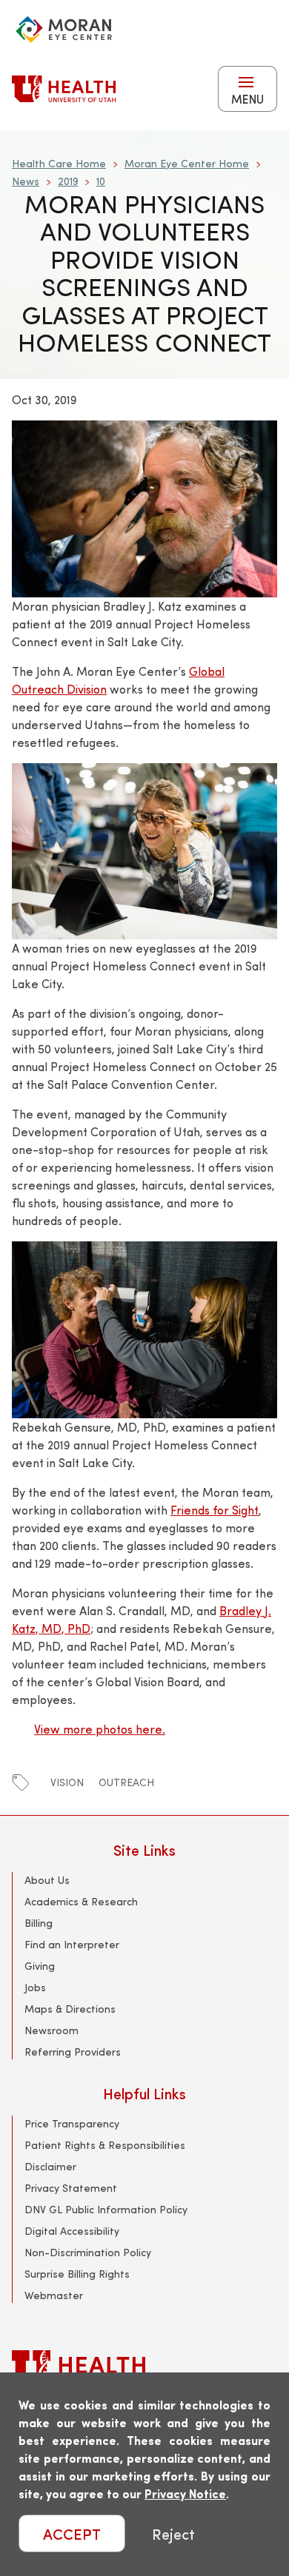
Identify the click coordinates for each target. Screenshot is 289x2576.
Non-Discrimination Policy (88, 2252)
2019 (68, 181)
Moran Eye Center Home (187, 163)
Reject (173, 2533)
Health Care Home (59, 163)
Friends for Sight (215, 1510)
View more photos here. (100, 1729)
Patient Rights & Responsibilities (105, 2145)
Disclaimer (50, 2166)
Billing (39, 1923)
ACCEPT (72, 2533)
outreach (126, 1782)
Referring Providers (73, 2052)
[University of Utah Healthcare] (144, 2368)
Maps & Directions (70, 2009)
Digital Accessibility (72, 2231)
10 (101, 181)
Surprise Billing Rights (77, 2274)
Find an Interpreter (72, 1944)
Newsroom (52, 2030)
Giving (40, 1966)
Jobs (35, 1987)
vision (67, 1782)
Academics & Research (81, 1901)
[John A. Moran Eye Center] (64, 30)
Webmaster (54, 2295)
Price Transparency (72, 2123)
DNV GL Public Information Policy (106, 2209)
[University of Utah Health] (64, 89)
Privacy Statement (71, 2188)
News (26, 181)
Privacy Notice (185, 2493)
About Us (47, 1880)
